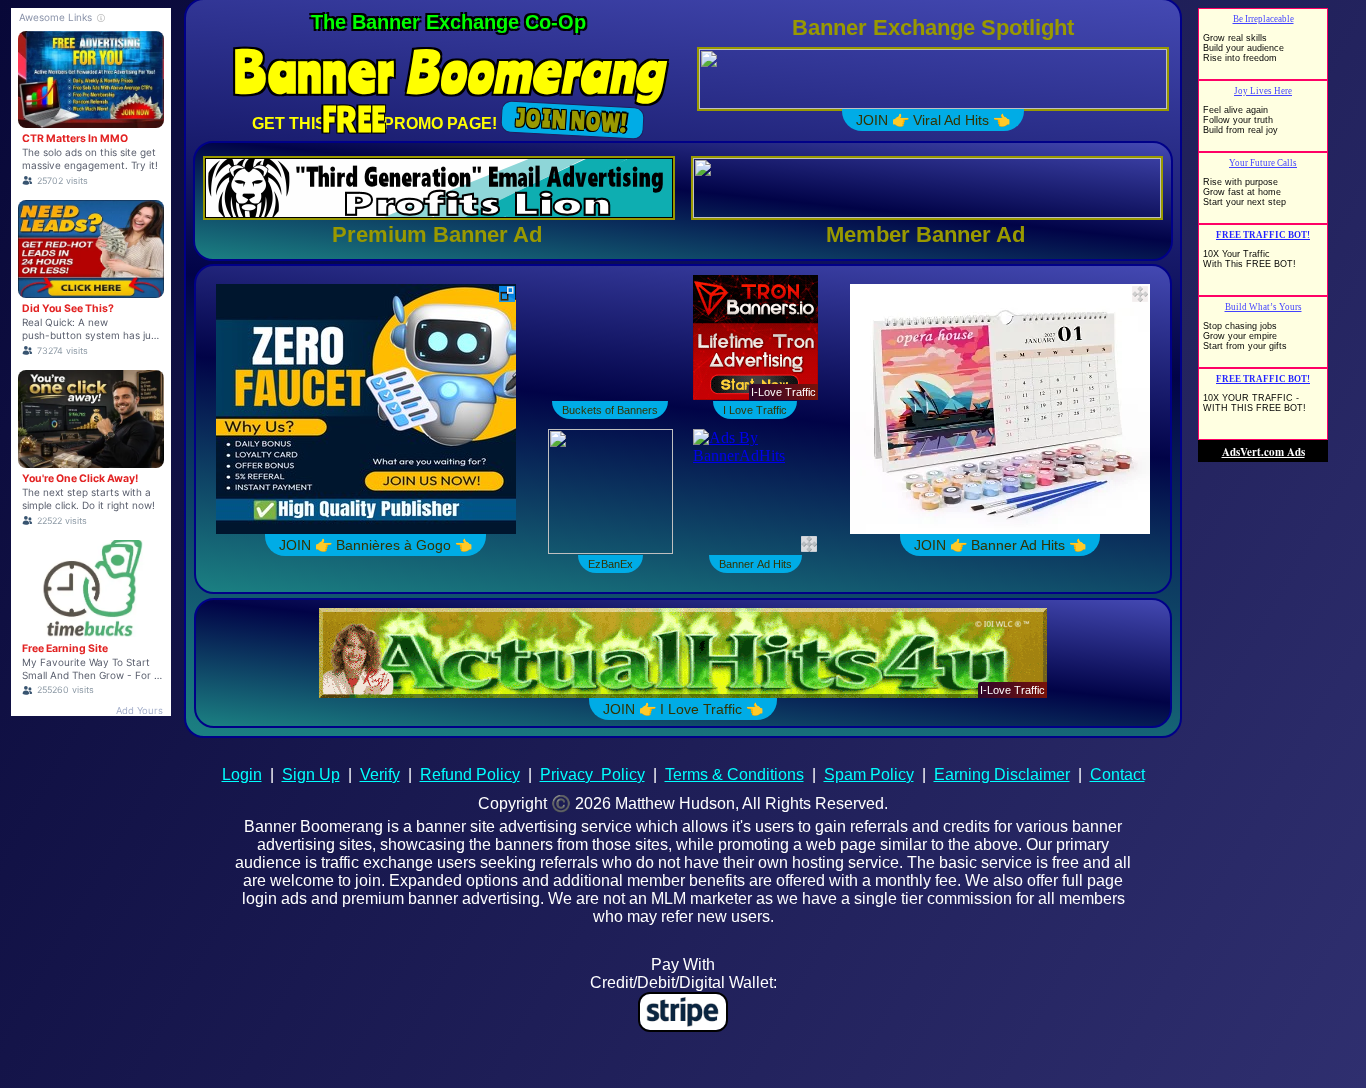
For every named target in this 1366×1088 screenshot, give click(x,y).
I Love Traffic (755, 410)
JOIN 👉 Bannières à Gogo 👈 (365, 545)
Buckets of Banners (610, 410)
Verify (380, 774)
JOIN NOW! (572, 120)
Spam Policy (869, 774)
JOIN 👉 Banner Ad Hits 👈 (985, 545)
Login (242, 774)
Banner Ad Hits (755, 564)
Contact (1117, 774)
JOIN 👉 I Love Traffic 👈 (683, 709)
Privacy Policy (592, 774)
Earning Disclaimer (1002, 774)
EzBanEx (610, 564)
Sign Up (311, 774)
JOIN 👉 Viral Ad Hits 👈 (933, 120)
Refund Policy (470, 774)
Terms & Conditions (734, 774)
